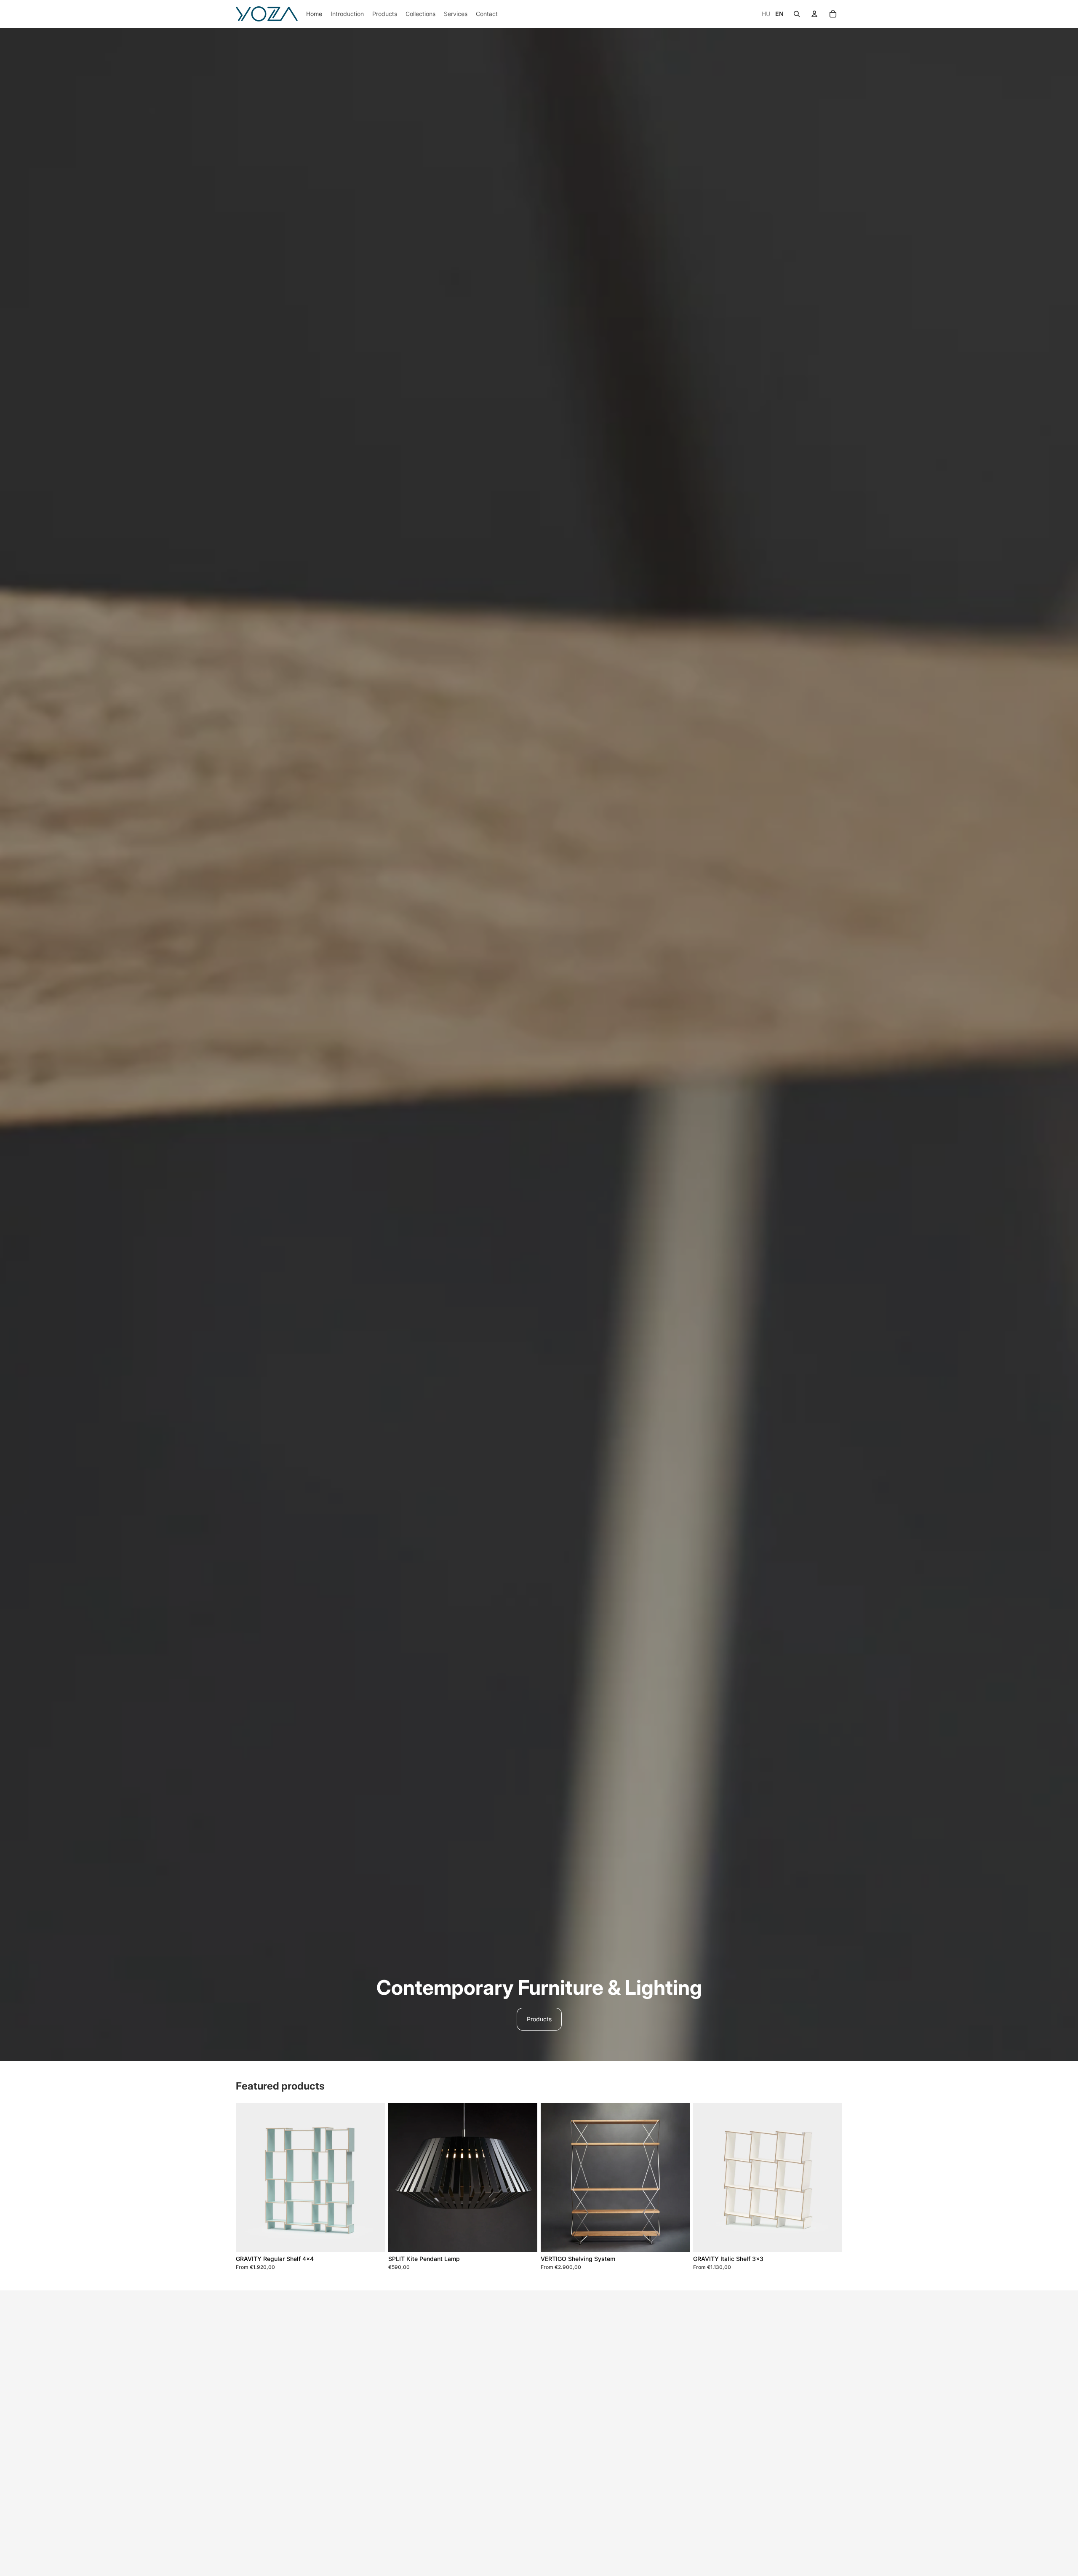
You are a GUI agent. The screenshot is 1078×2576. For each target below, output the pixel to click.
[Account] (814, 14)
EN (779, 14)
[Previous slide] (248, 2178)
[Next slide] (372, 2178)
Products (539, 2019)
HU (767, 14)
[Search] (797, 14)
